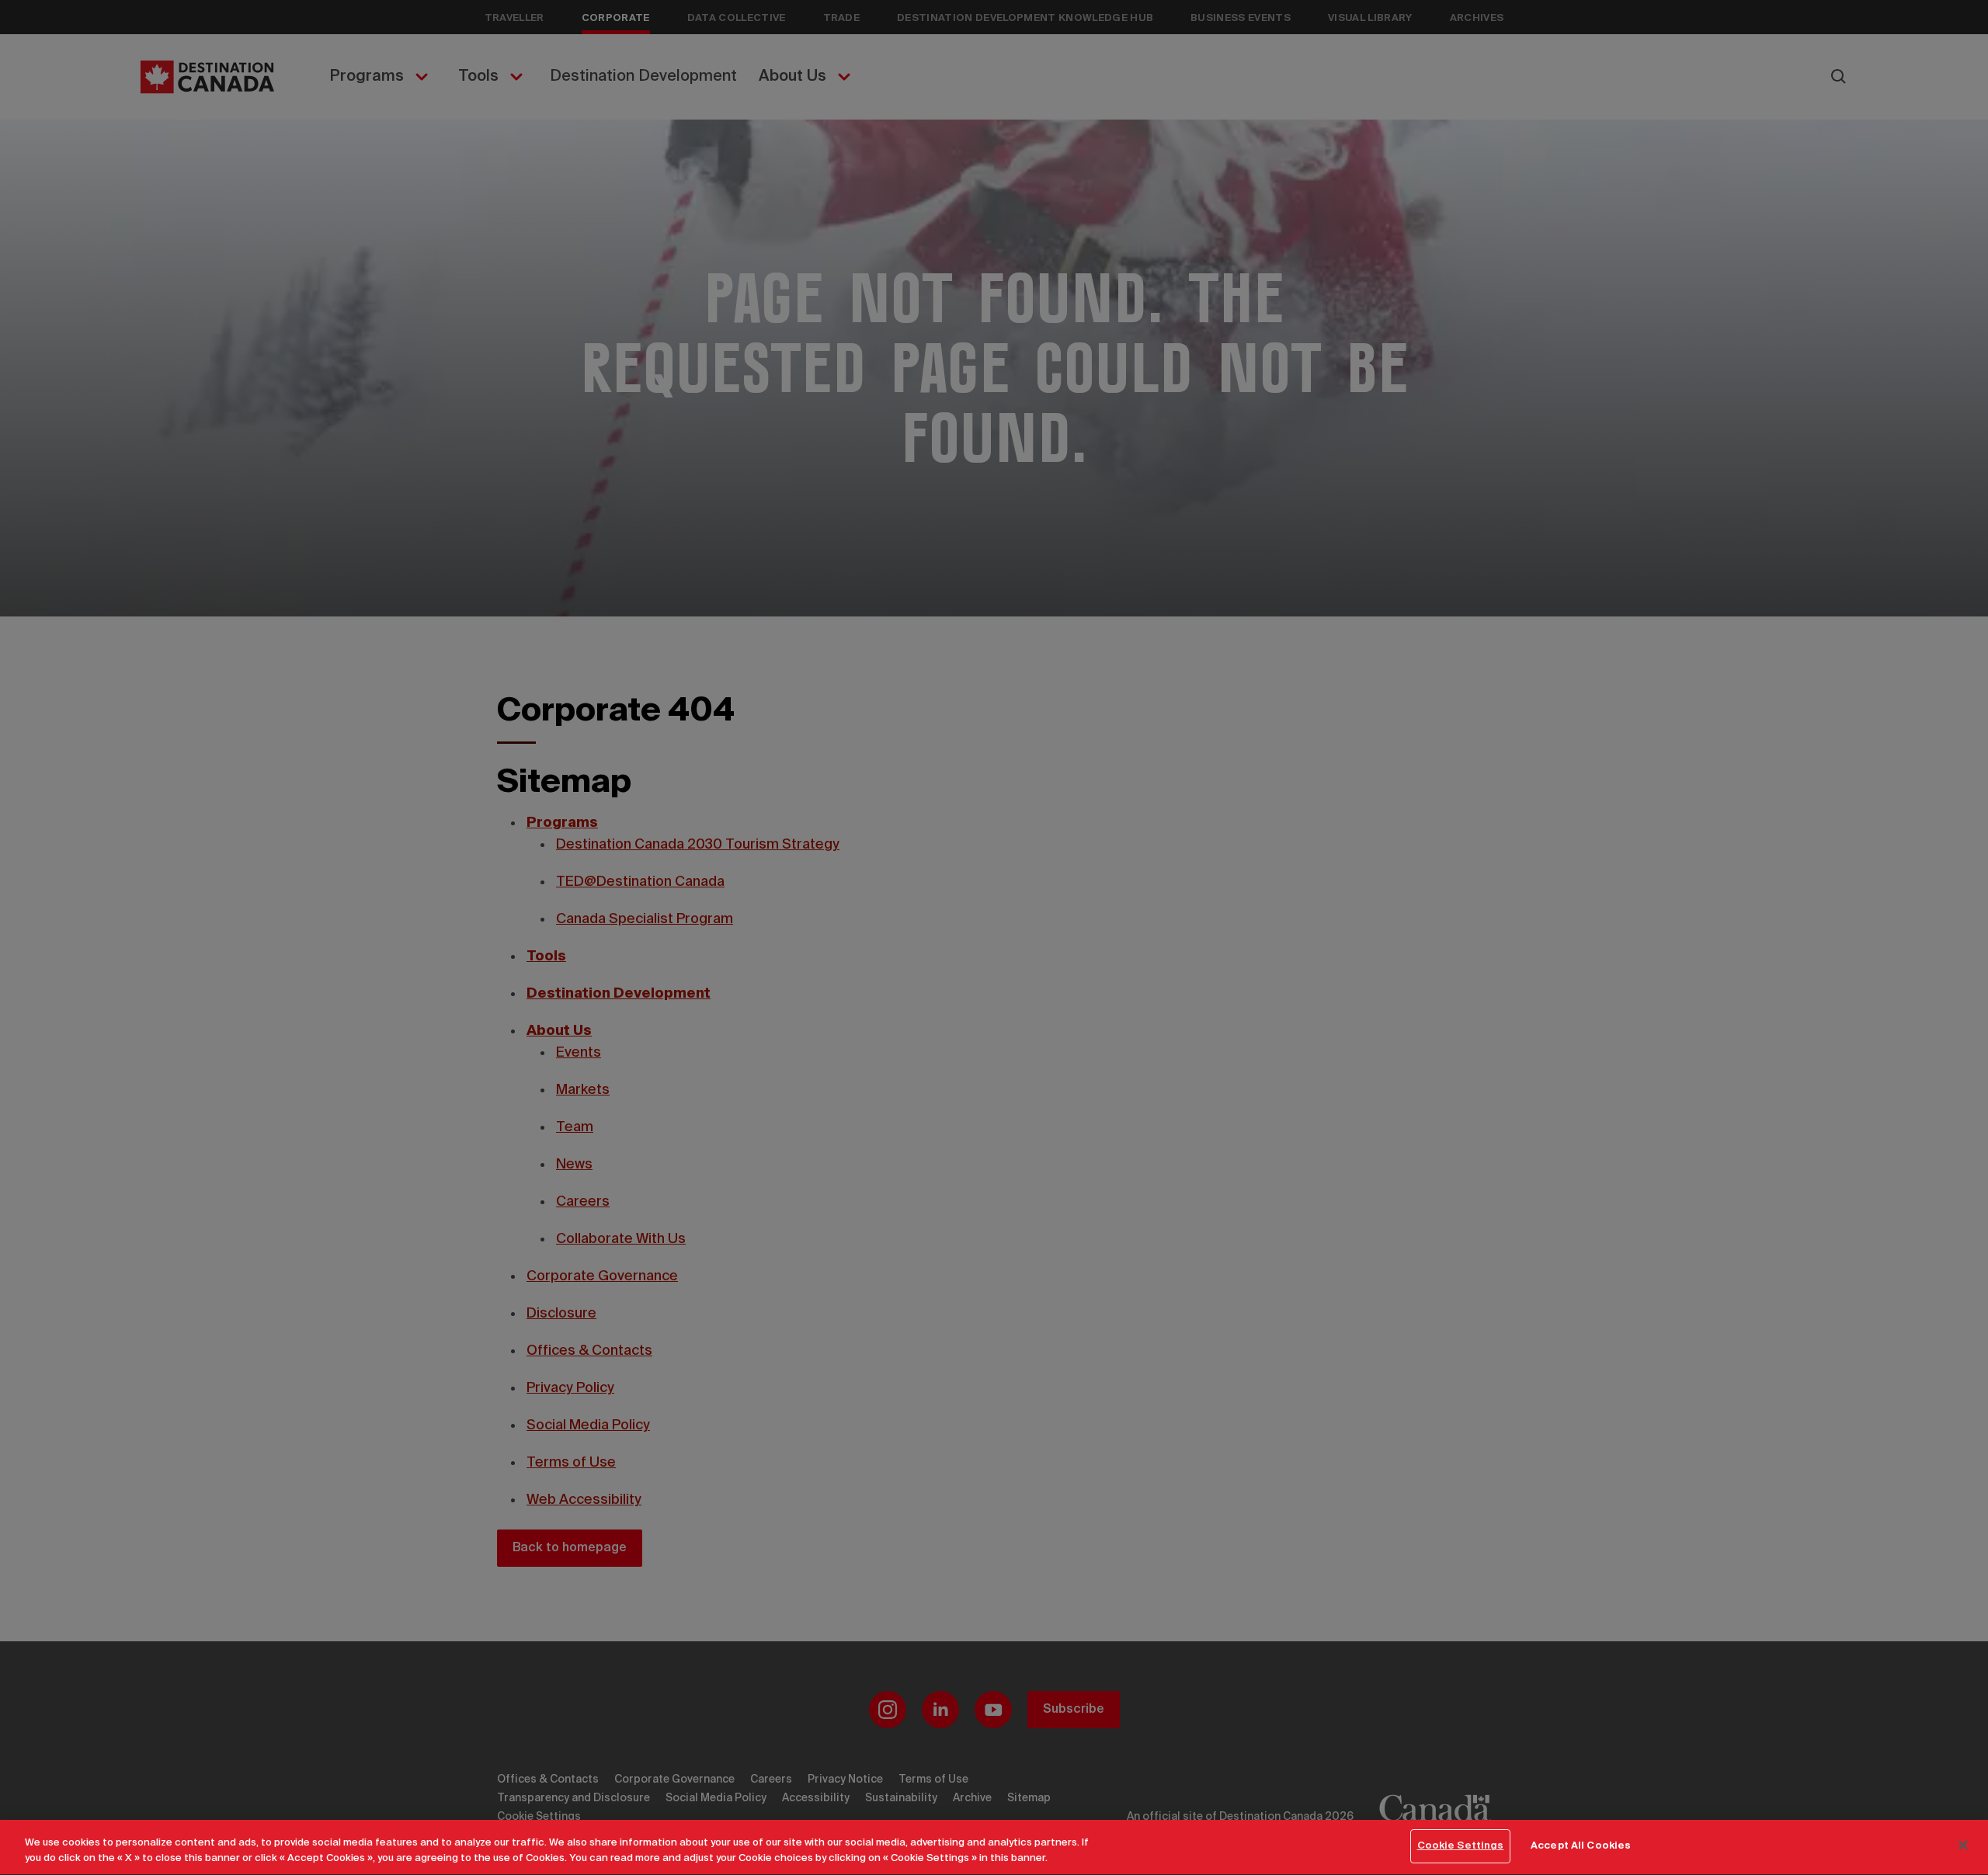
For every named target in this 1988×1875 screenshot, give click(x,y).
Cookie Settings (1461, 1846)
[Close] (1963, 1845)
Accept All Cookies (1581, 1846)
